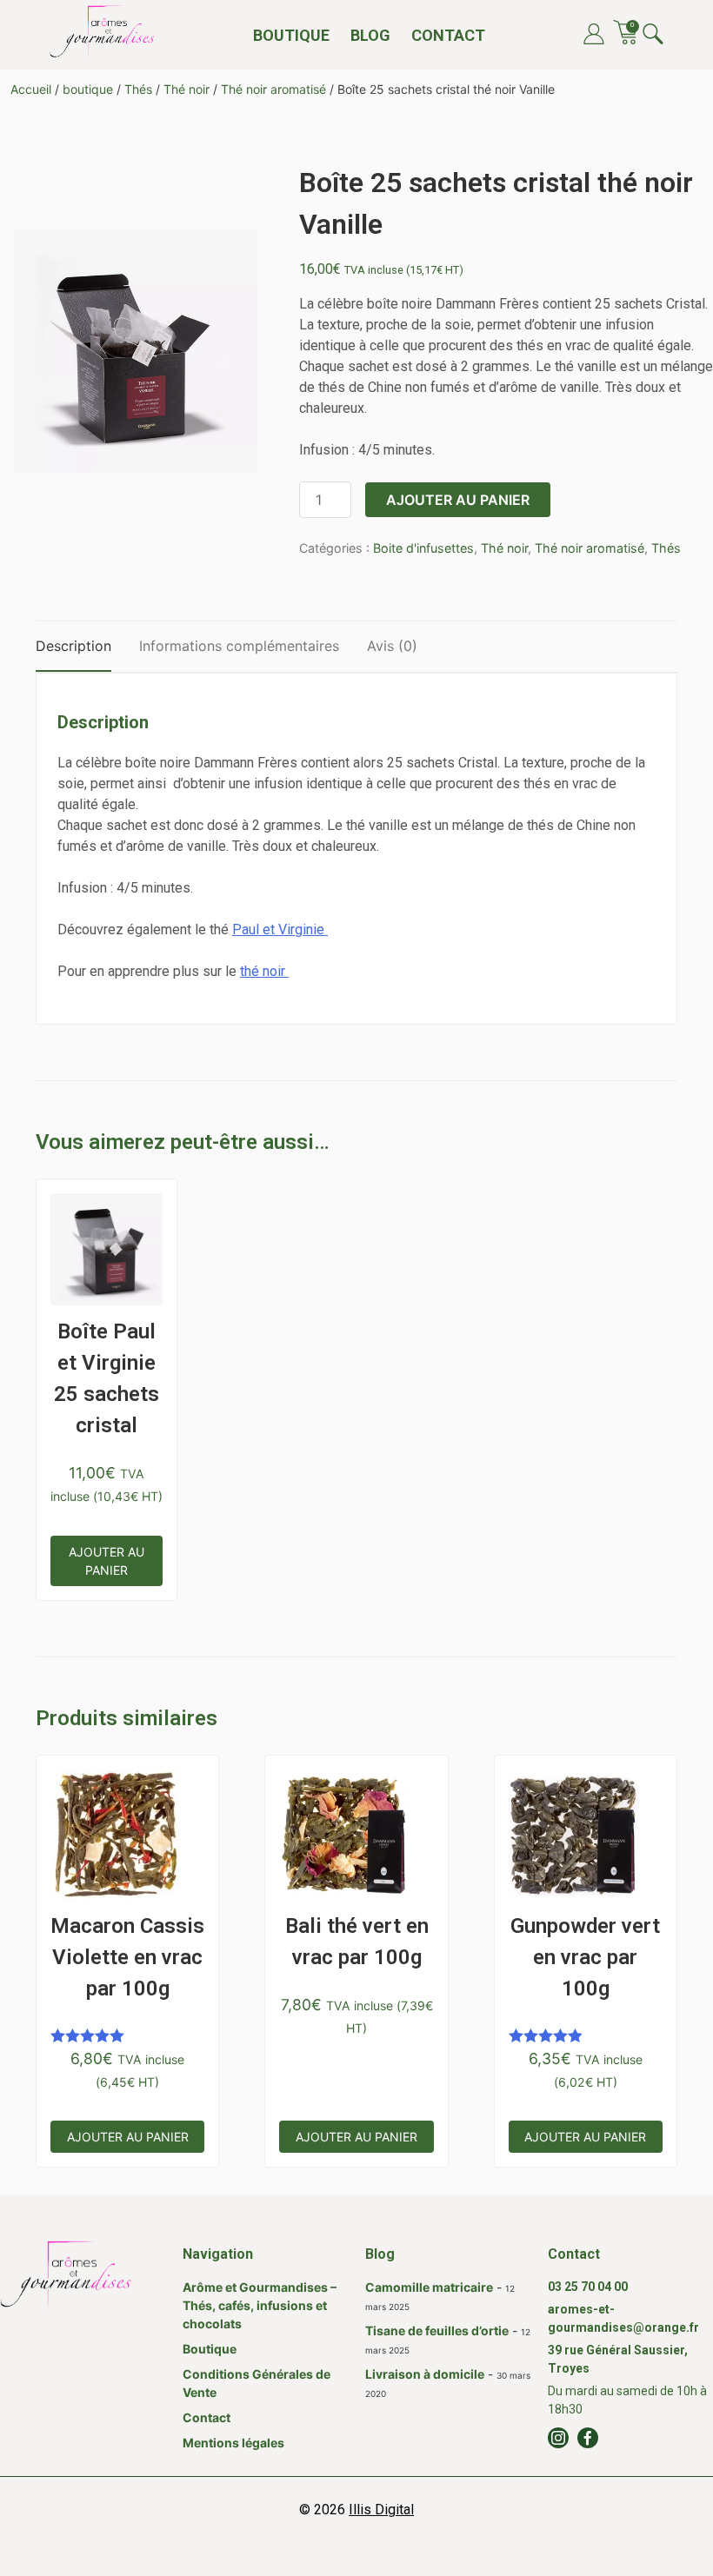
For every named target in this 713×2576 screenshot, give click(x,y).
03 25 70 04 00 (588, 2287)
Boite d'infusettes (423, 548)
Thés (138, 89)
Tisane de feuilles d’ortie (437, 2330)
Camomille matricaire (429, 2287)
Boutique (291, 35)
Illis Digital (381, 2510)
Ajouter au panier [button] (107, 1561)
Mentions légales (233, 2443)
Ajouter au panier (458, 500)
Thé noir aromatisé (273, 89)
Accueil (31, 89)
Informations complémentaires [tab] (239, 646)
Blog (370, 35)
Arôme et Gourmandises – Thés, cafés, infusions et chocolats (260, 2305)
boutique (88, 89)
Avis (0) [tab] (392, 646)
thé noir (264, 971)
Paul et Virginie (280, 929)
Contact (448, 35)
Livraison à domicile (425, 2374)
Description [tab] (73, 646)
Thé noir (187, 89)
